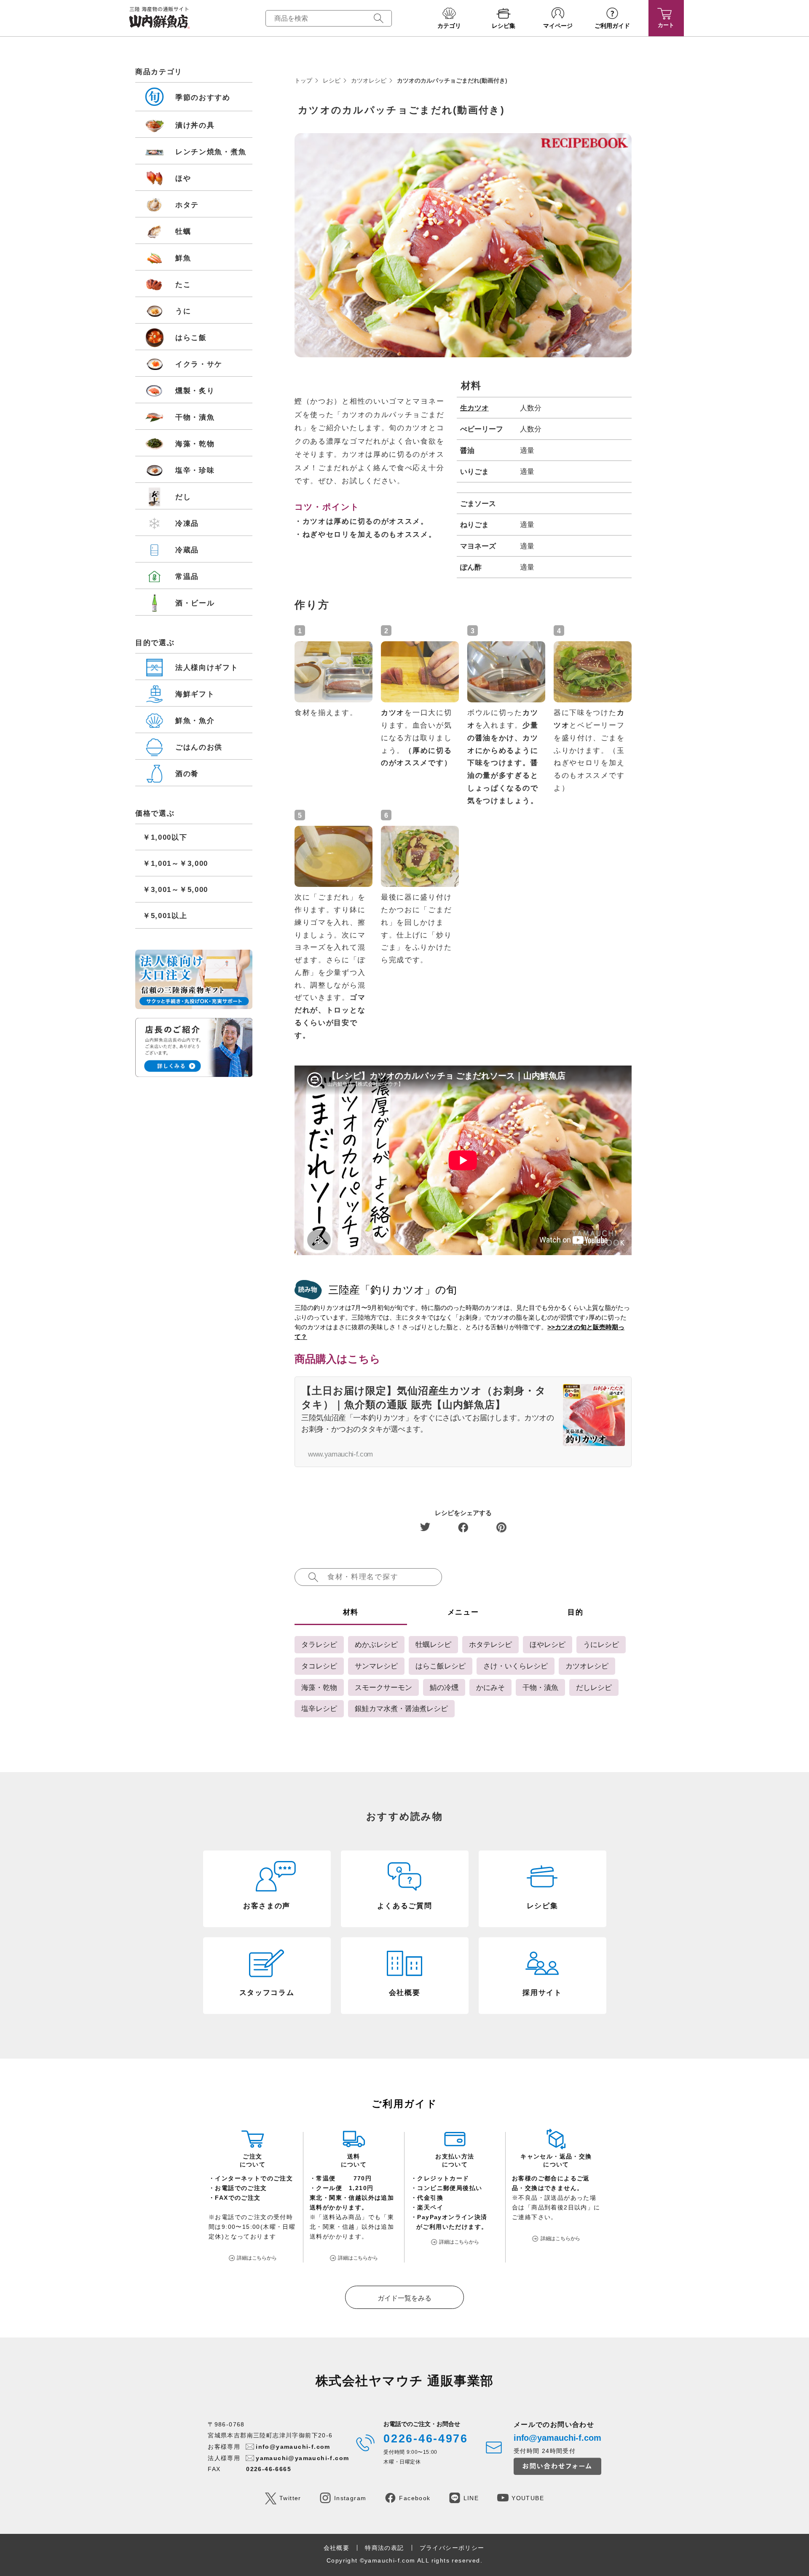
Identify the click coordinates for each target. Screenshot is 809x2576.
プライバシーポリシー (452, 2548)
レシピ (332, 80)
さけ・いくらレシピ (516, 1666)
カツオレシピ (369, 80)
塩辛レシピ (319, 1708)
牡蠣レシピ (433, 1644)
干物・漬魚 (540, 1687)
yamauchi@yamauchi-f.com (302, 2458)
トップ (303, 80)
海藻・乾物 (319, 1687)
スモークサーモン (383, 1687)
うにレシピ (601, 1644)
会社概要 (337, 2548)
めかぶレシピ (376, 1644)
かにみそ (490, 1687)
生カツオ (474, 408)
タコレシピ (319, 1666)
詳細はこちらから (257, 2258)
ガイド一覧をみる (404, 2298)
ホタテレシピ (490, 1644)
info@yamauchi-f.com (293, 2447)
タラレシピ (319, 1644)
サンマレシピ (376, 1666)
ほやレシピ (548, 1644)
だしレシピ (594, 1687)
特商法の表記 (384, 2548)
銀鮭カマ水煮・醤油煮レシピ (401, 1708)
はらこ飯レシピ (441, 1666)
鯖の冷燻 (444, 1687)
